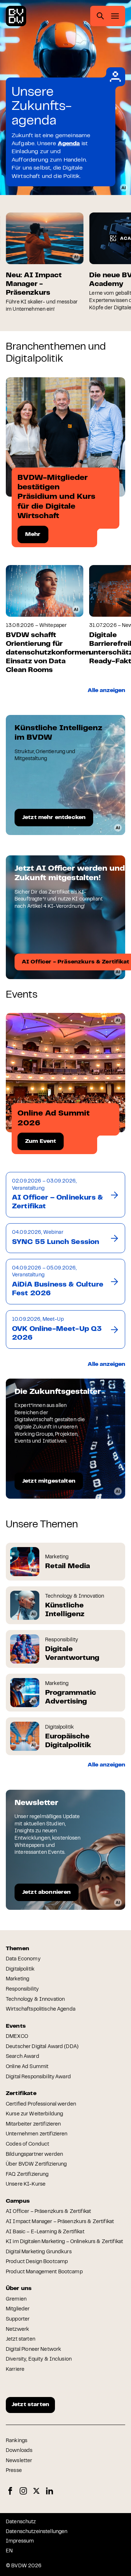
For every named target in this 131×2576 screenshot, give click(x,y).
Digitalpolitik (20, 1969)
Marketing (17, 1979)
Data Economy (23, 1959)
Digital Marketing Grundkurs (39, 2252)
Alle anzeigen (106, 691)
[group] (45, 263)
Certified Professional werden (41, 2104)
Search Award (23, 2057)
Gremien (16, 2299)
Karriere (15, 2370)
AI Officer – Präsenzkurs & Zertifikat (48, 2212)
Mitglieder (18, 2309)
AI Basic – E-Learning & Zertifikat (45, 2232)
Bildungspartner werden (34, 2155)
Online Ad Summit (27, 2067)
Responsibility (22, 1989)
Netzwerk (17, 2330)
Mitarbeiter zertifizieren (33, 2124)
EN (9, 2551)
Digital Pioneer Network (33, 2350)
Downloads (19, 2451)
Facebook (10, 2491)
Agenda (69, 144)
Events (16, 2026)
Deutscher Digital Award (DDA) (42, 2047)
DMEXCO (17, 2037)
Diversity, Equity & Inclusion (39, 2360)
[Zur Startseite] (16, 16)
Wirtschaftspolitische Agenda (41, 2009)
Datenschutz (21, 2522)
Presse (14, 2471)
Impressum (20, 2541)
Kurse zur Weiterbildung (34, 2114)
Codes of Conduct (27, 2144)
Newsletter (19, 2461)
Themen (17, 1949)
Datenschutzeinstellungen (37, 2532)
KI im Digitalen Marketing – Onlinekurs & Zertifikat (64, 2242)
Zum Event (41, 1141)
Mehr (33, 534)
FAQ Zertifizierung (27, 2175)
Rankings (17, 2441)
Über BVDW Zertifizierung (36, 2164)
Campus (18, 2201)
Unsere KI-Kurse (26, 2185)
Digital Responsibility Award (38, 2077)
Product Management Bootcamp (44, 2272)
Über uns (19, 2289)
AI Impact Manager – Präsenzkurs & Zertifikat (60, 2222)
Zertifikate (21, 2094)
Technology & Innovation (35, 2000)
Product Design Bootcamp (37, 2262)
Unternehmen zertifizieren (37, 2134)
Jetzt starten (21, 2340)
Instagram (23, 2491)
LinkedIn (49, 2491)
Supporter (18, 2319)
